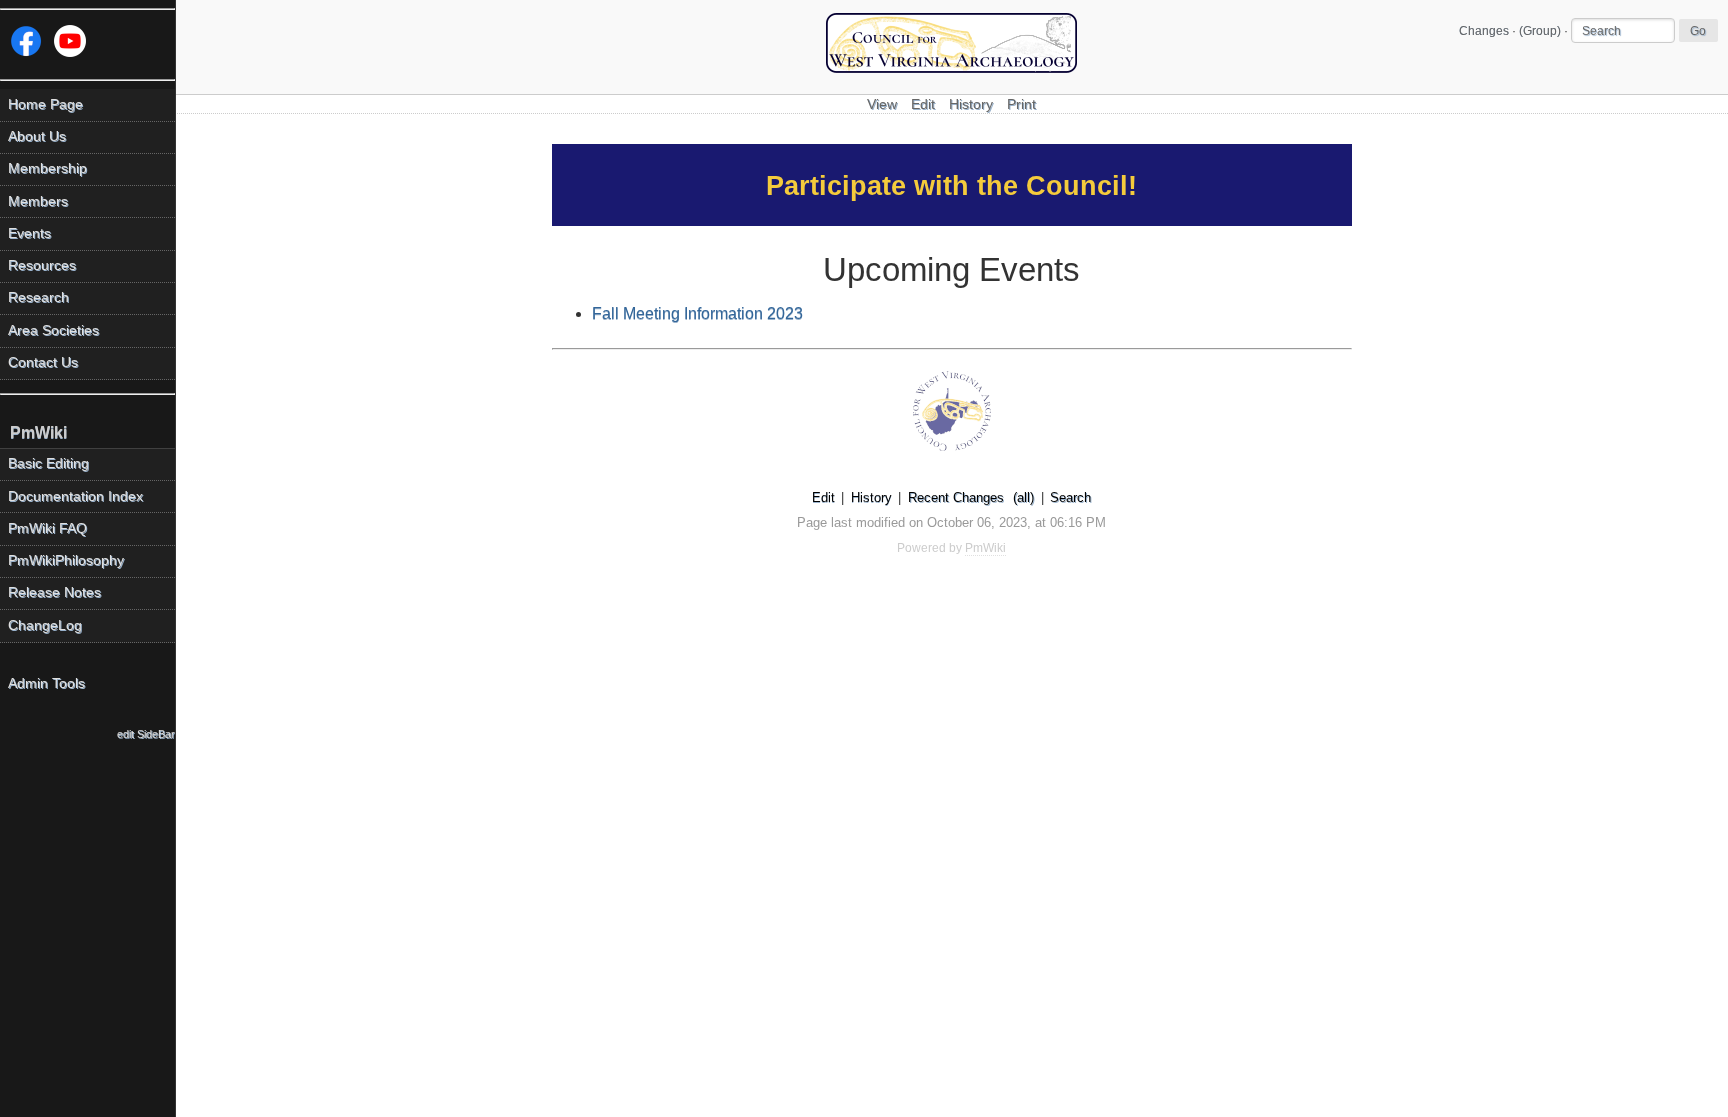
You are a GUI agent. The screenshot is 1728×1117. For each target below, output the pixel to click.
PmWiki (38, 432)
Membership (47, 168)
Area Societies (53, 330)
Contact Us (43, 362)
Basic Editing (48, 463)
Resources (42, 265)
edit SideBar (146, 734)
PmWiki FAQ (47, 528)
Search (1070, 497)
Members (38, 201)
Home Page (45, 104)
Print (1021, 104)
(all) (1023, 497)
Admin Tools (46, 683)
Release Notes (54, 592)
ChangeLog (45, 625)
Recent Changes (956, 497)
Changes (1484, 31)
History (971, 104)
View (882, 104)
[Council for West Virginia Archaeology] (951, 67)
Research (38, 297)
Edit (923, 104)
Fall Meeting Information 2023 (697, 313)
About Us (37, 136)
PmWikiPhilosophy (66, 560)
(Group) (1540, 31)
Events (29, 233)
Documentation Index (75, 496)
